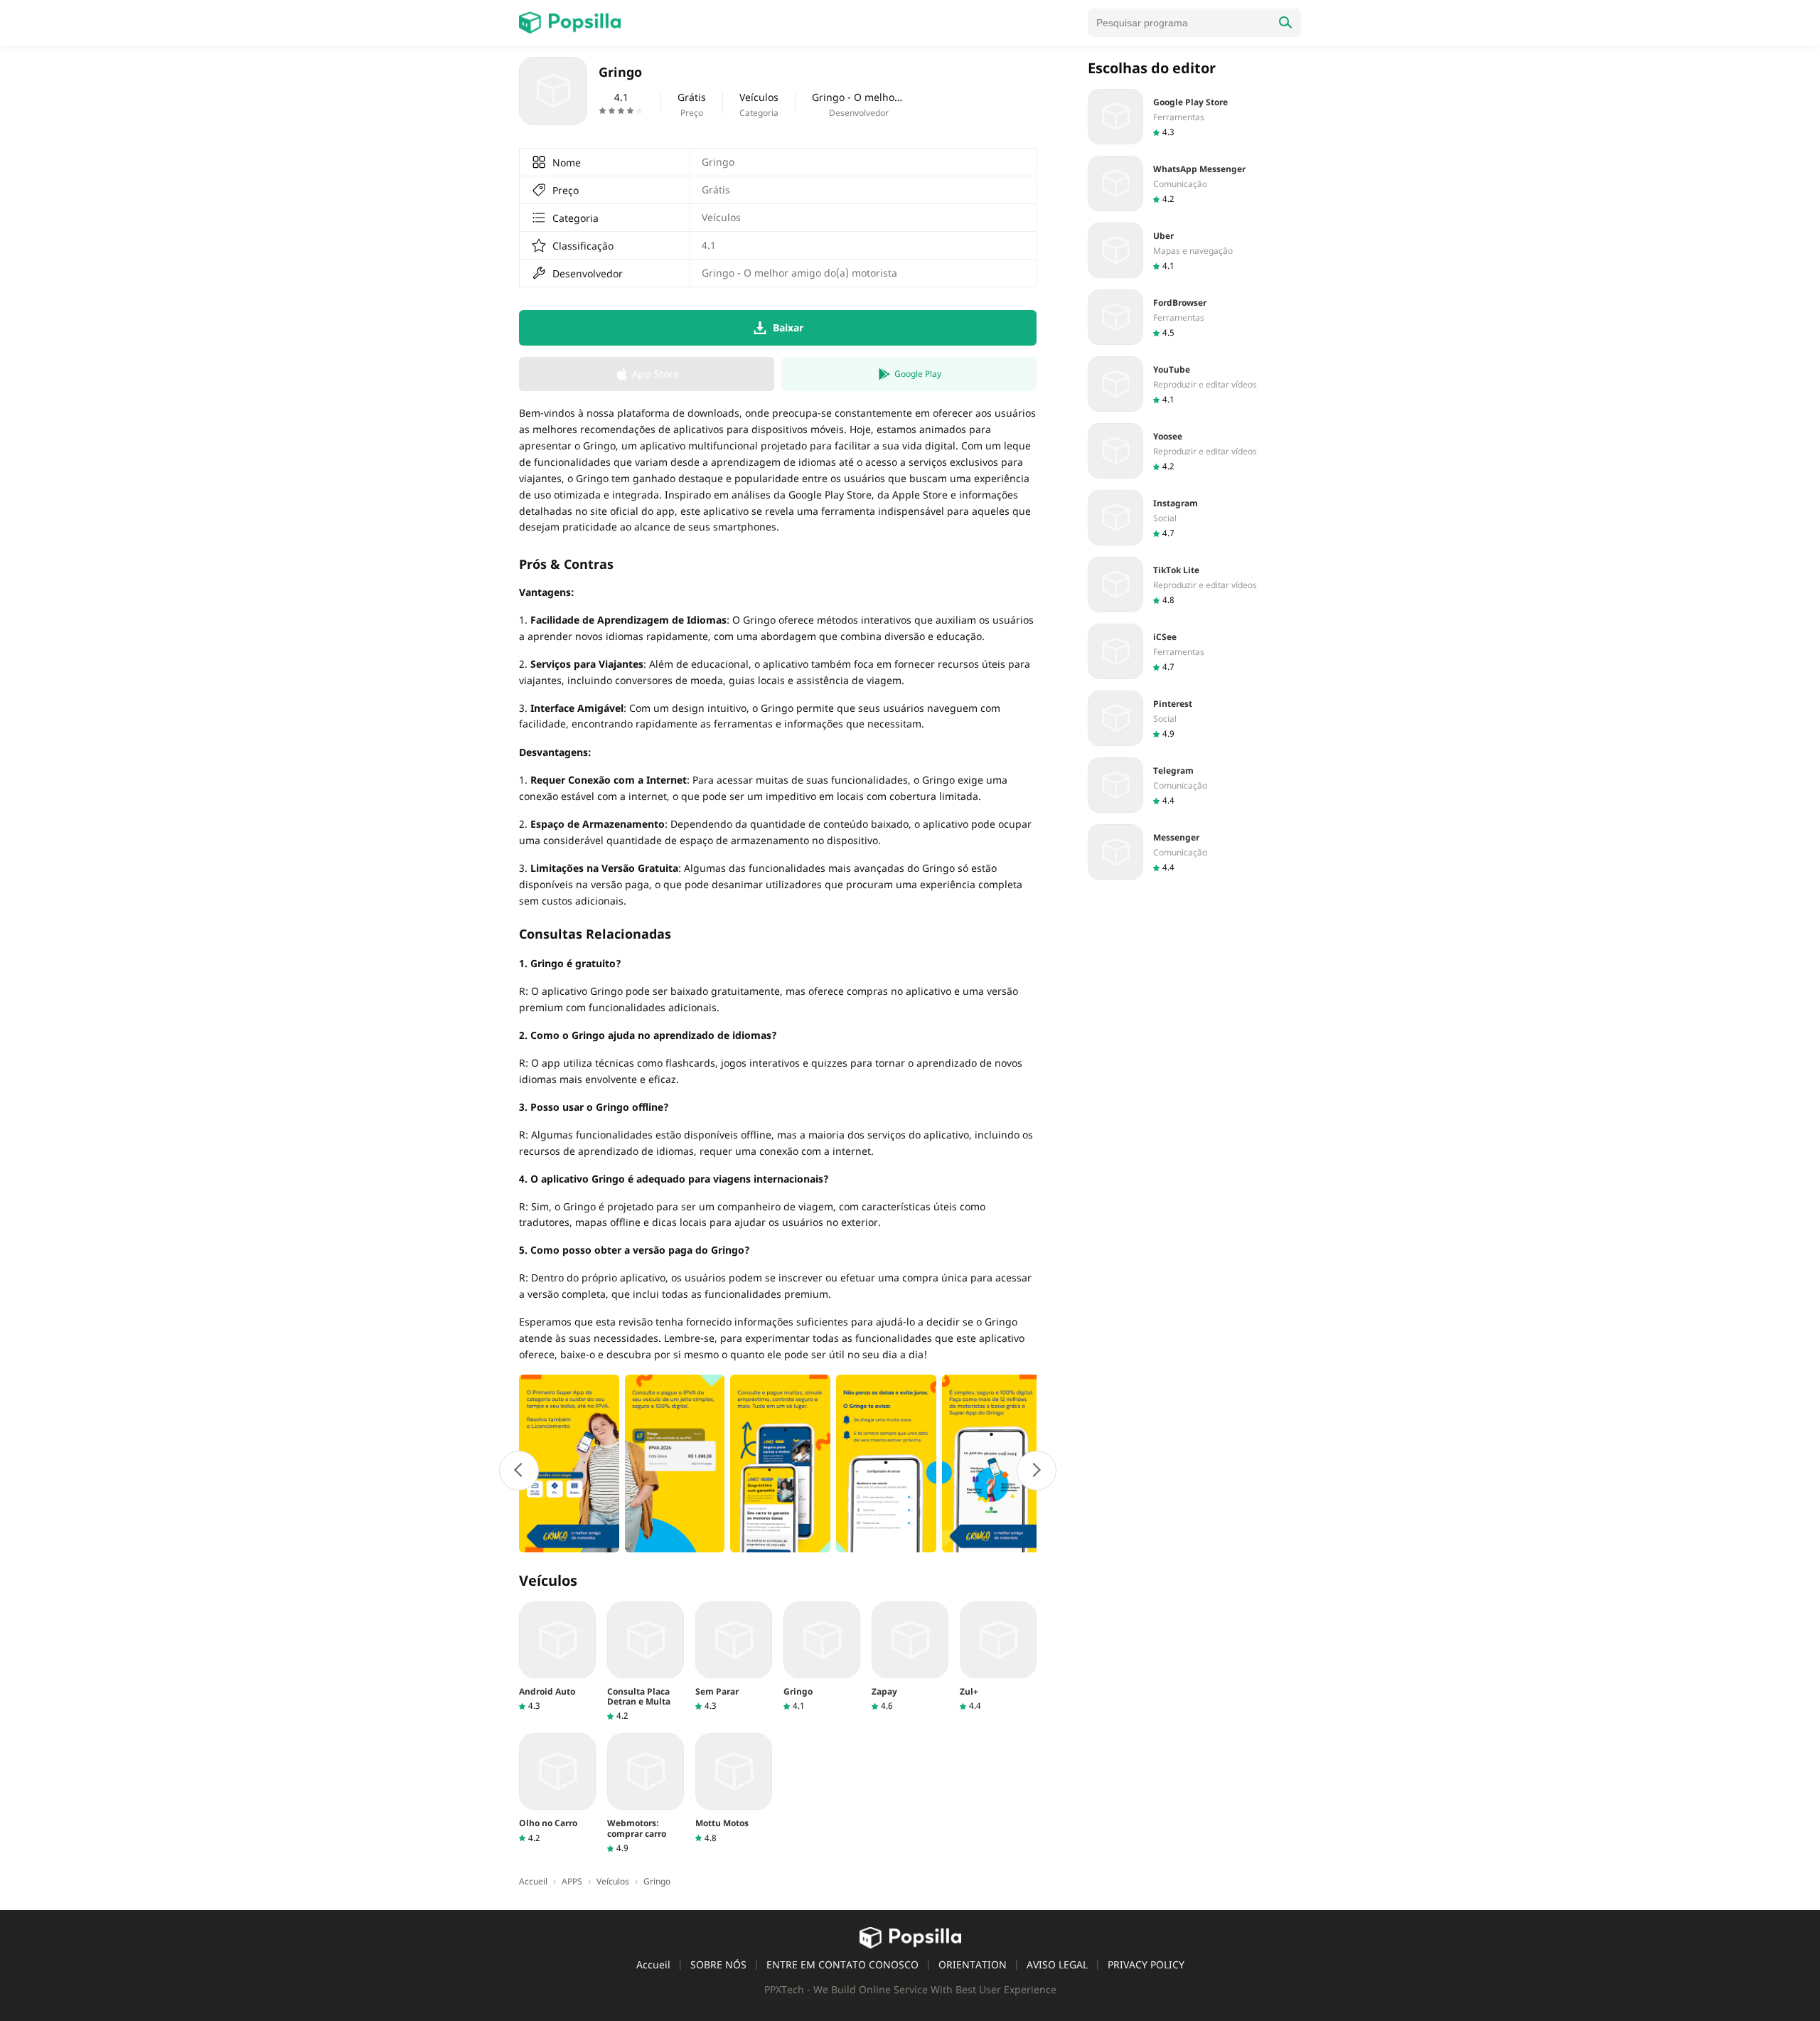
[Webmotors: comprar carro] (646, 1793)
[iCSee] (1194, 651)
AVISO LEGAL (1057, 1964)
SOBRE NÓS (718, 1964)
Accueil (653, 1964)
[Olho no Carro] (557, 1788)
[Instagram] (1194, 518)
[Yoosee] (1194, 451)
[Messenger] (1194, 852)
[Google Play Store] (1194, 117)
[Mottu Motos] (734, 1788)
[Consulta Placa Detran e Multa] (646, 1662)
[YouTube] (1194, 384)
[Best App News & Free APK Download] (570, 23)
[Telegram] (1194, 785)
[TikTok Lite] (1194, 585)
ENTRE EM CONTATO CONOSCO (842, 1964)
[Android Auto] (557, 1657)
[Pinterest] (1194, 718)
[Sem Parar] (734, 1657)
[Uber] (1194, 250)
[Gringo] (822, 1657)
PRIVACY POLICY (1146, 1964)
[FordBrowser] (1194, 317)
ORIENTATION (973, 1964)
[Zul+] (998, 1657)
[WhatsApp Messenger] (1194, 183)
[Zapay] (910, 1657)
